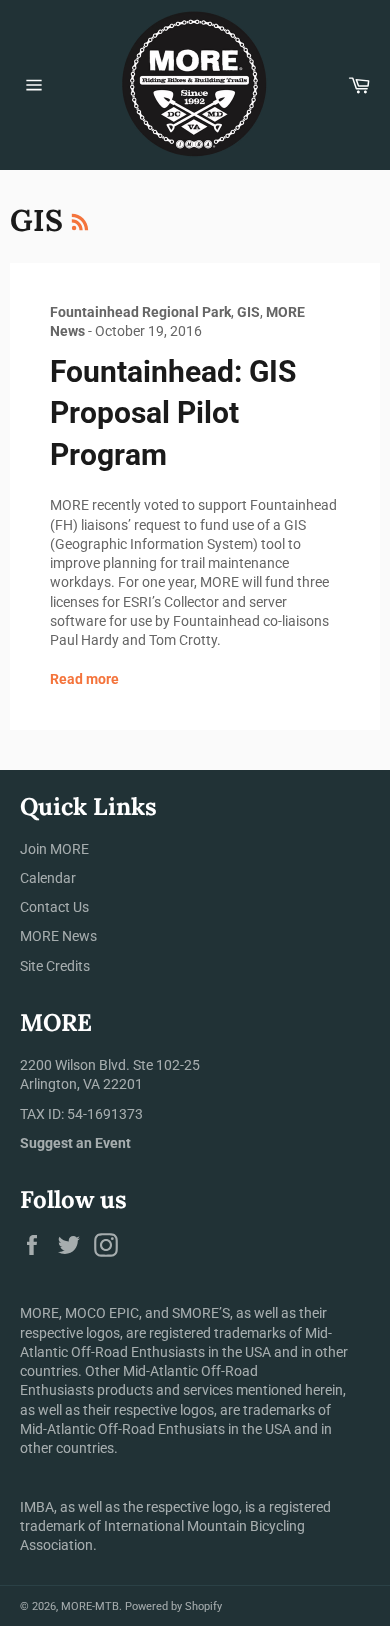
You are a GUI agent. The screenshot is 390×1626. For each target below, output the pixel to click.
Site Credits (55, 966)
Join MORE (54, 849)
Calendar (48, 878)
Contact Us (54, 907)
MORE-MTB (90, 1606)
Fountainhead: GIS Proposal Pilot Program (173, 413)
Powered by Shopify (173, 1606)
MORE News (58, 936)
